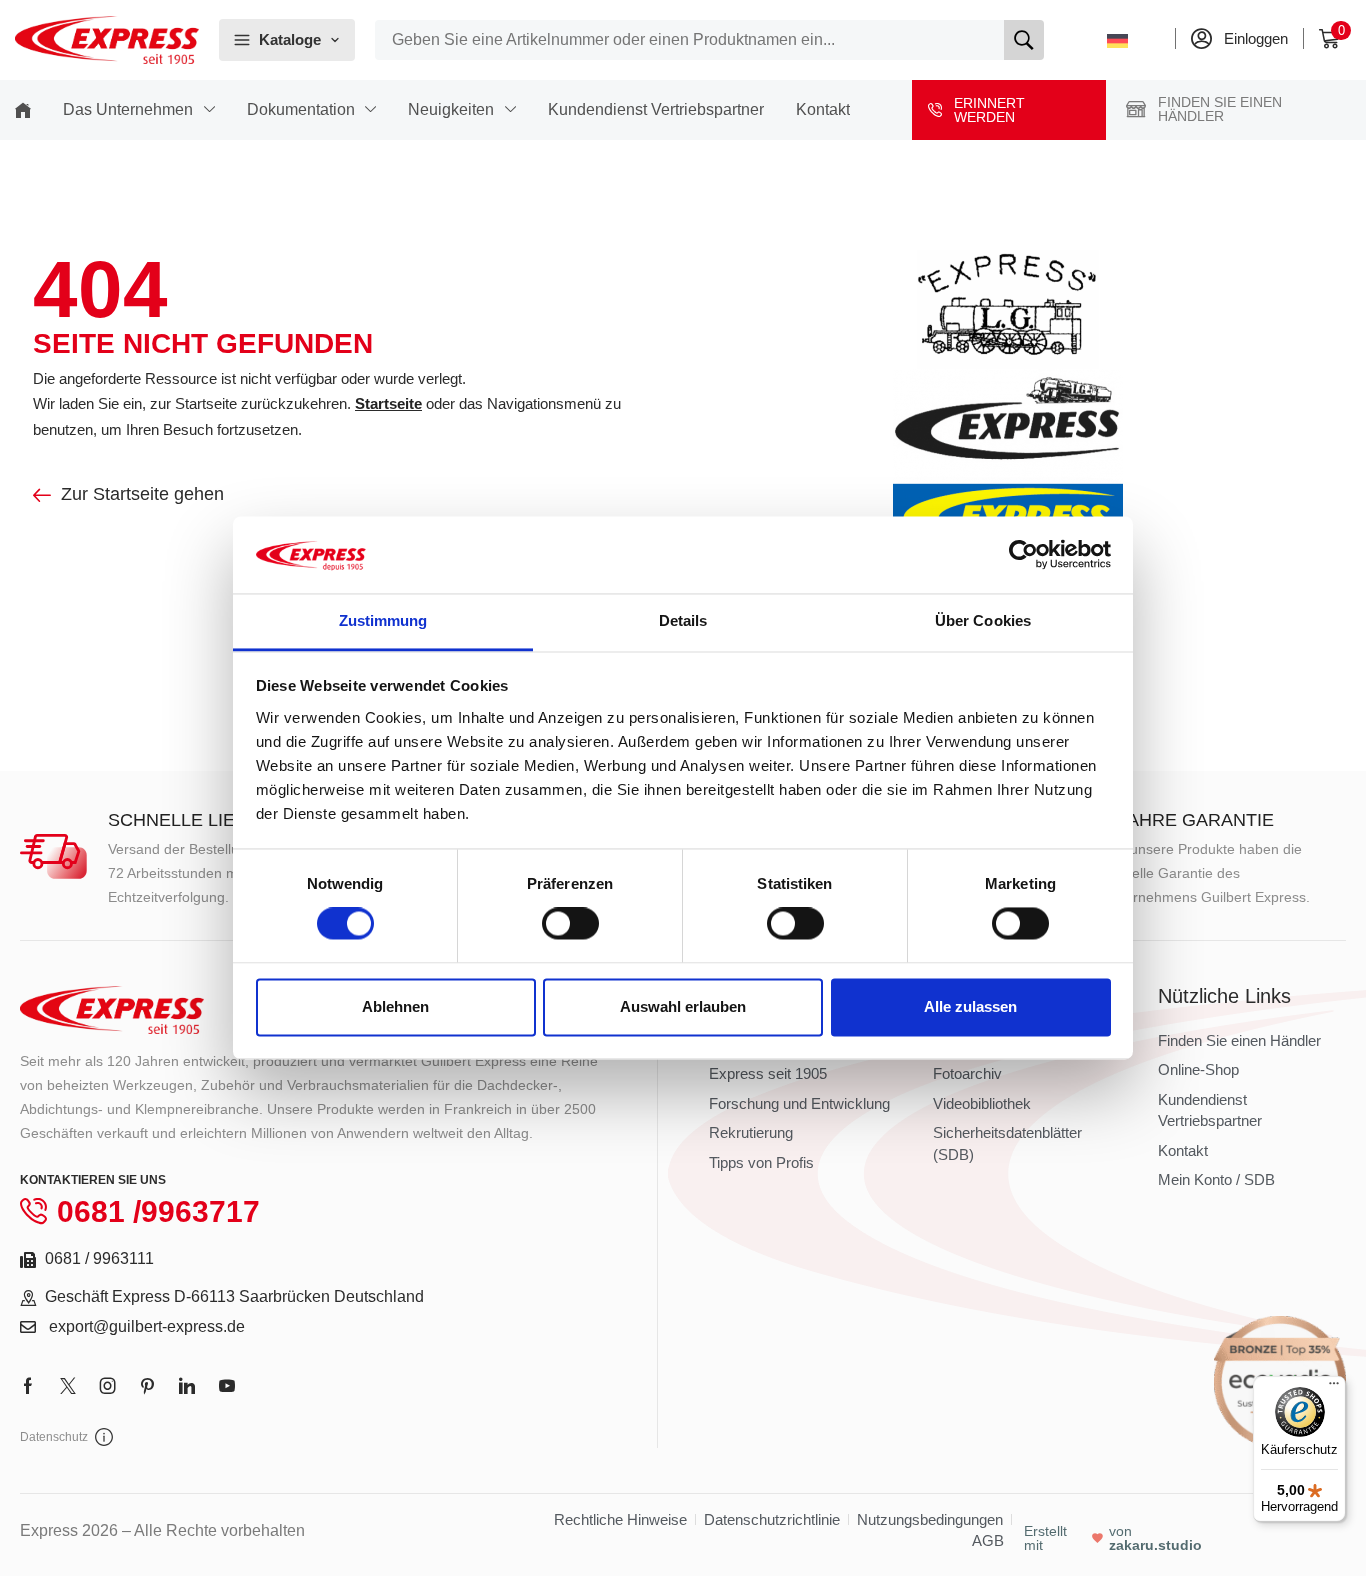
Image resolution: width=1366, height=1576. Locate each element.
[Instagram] (108, 1386)
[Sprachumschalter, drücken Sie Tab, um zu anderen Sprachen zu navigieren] (1128, 40)
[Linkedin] (187, 1386)
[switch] (570, 924)
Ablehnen (395, 1006)
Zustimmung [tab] (383, 620)
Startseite (388, 403)
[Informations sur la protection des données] (104, 1437)
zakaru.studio (1155, 1545)
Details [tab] (683, 620)
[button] (1335, 38)
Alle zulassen (970, 1006)
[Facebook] (28, 1386)
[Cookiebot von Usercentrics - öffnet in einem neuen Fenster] (1023, 555)
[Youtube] (227, 1386)
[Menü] (1334, 1388)
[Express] (107, 40)
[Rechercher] (1024, 40)
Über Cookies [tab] (983, 620)
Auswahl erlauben (683, 1006)
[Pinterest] (147, 1386)
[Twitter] (68, 1386)
